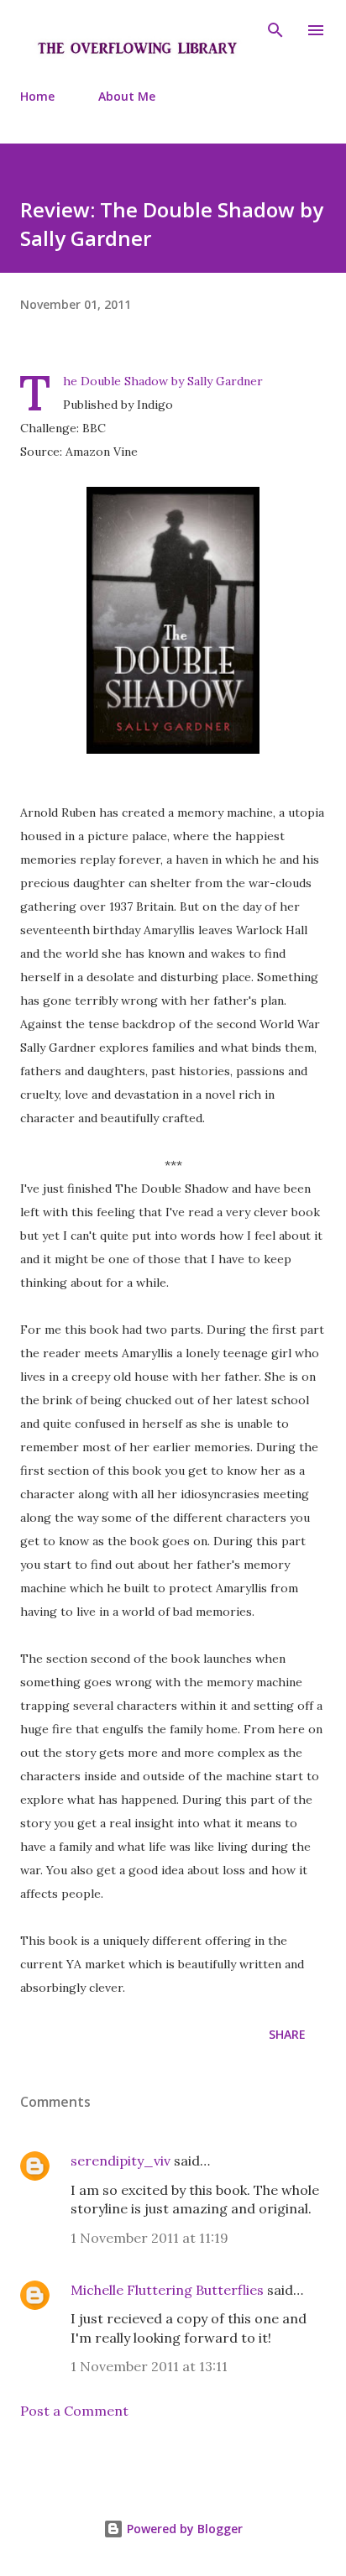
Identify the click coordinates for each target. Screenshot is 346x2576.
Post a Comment (74, 2411)
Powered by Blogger (183, 2529)
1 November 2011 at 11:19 (149, 2238)
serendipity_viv (121, 2161)
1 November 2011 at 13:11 (149, 2366)
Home (37, 96)
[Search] (275, 30)
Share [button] (287, 2034)
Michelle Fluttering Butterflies (167, 2290)
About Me (127, 96)
